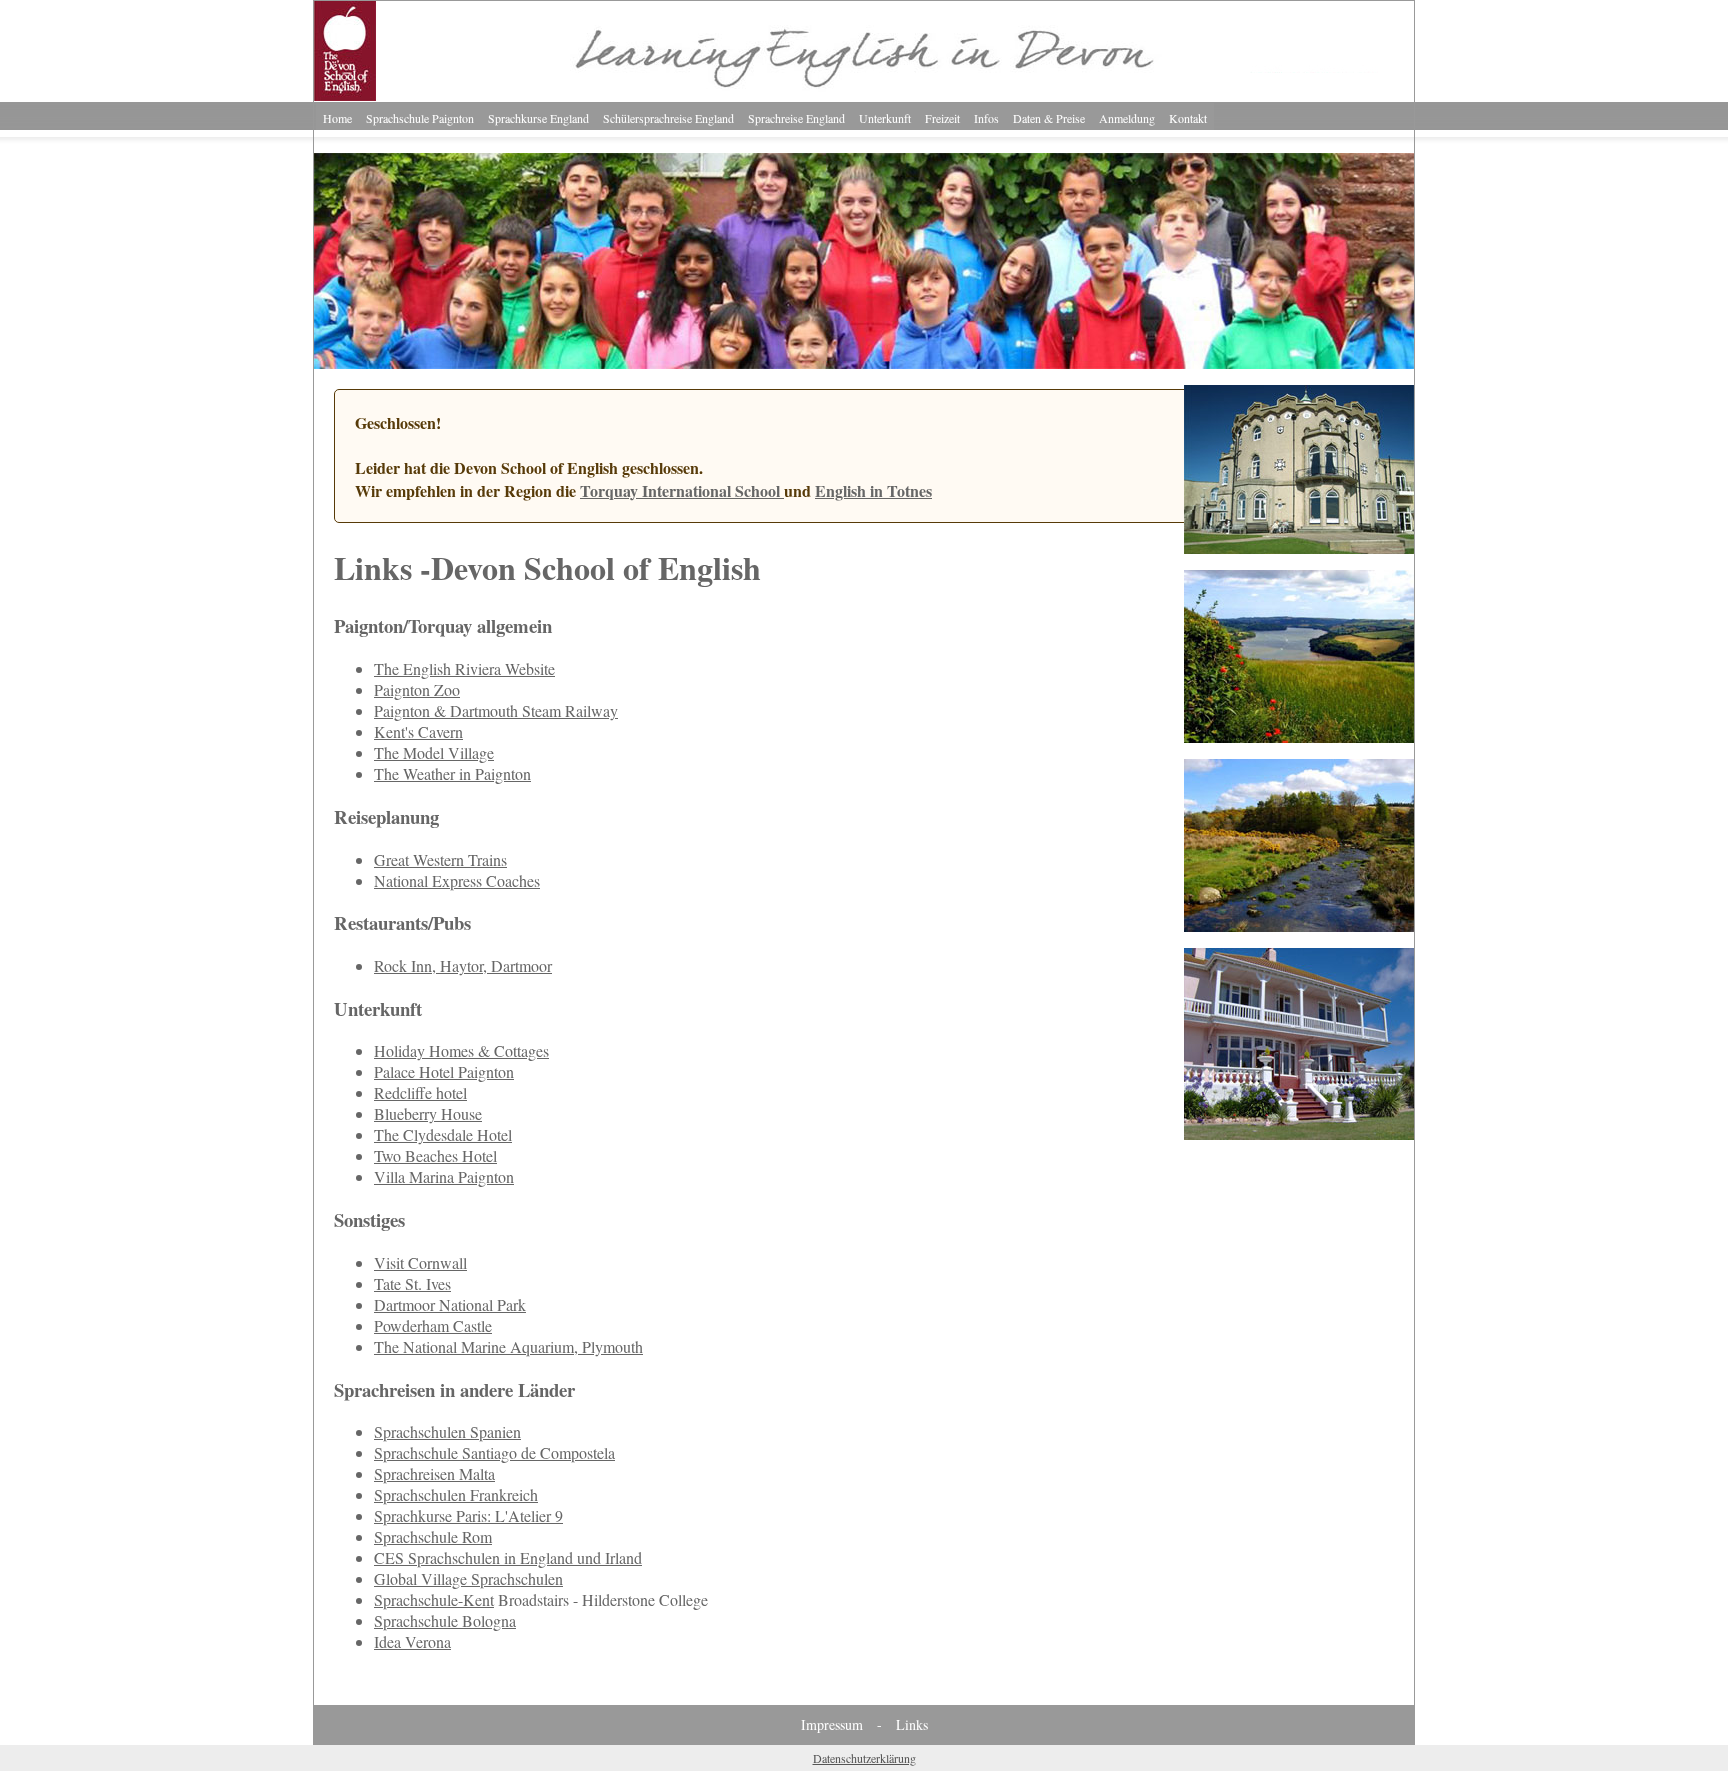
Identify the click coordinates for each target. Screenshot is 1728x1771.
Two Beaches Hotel (435, 1155)
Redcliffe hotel (420, 1092)
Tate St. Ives (412, 1283)
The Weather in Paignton (452, 773)
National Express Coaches (457, 880)
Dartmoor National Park (450, 1304)
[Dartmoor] (1299, 925)
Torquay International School (682, 490)
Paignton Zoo (417, 689)
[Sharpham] (1299, 736)
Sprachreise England (796, 118)
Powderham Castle (433, 1325)
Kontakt (1188, 118)
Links (912, 1724)
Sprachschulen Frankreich (456, 1494)
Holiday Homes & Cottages (461, 1050)
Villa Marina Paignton (444, 1176)
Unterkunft (885, 118)
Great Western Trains (440, 859)
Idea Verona (412, 1641)
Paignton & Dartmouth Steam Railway (496, 710)
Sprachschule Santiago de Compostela (494, 1452)
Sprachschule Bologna (445, 1620)
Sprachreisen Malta (434, 1473)
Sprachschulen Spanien (447, 1431)
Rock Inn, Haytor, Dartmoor (463, 965)
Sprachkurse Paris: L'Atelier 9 (468, 1515)
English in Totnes (873, 490)
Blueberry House (428, 1113)
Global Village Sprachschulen (468, 1578)
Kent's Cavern (418, 731)
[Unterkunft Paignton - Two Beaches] (1299, 1133)
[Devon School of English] (864, 362)
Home (337, 118)
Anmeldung (1127, 118)
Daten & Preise (1049, 118)
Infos (986, 118)
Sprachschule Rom (433, 1536)
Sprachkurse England (538, 118)
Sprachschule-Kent (434, 1599)
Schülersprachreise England (668, 118)
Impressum (832, 1724)
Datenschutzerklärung (864, 1758)
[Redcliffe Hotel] (1299, 547)
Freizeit (942, 118)
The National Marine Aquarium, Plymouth (508, 1346)
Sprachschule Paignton (420, 118)
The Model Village (434, 752)
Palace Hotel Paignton (444, 1071)
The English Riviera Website (464, 668)
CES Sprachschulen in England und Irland (508, 1557)
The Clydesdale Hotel (443, 1134)
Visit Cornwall (420, 1262)
